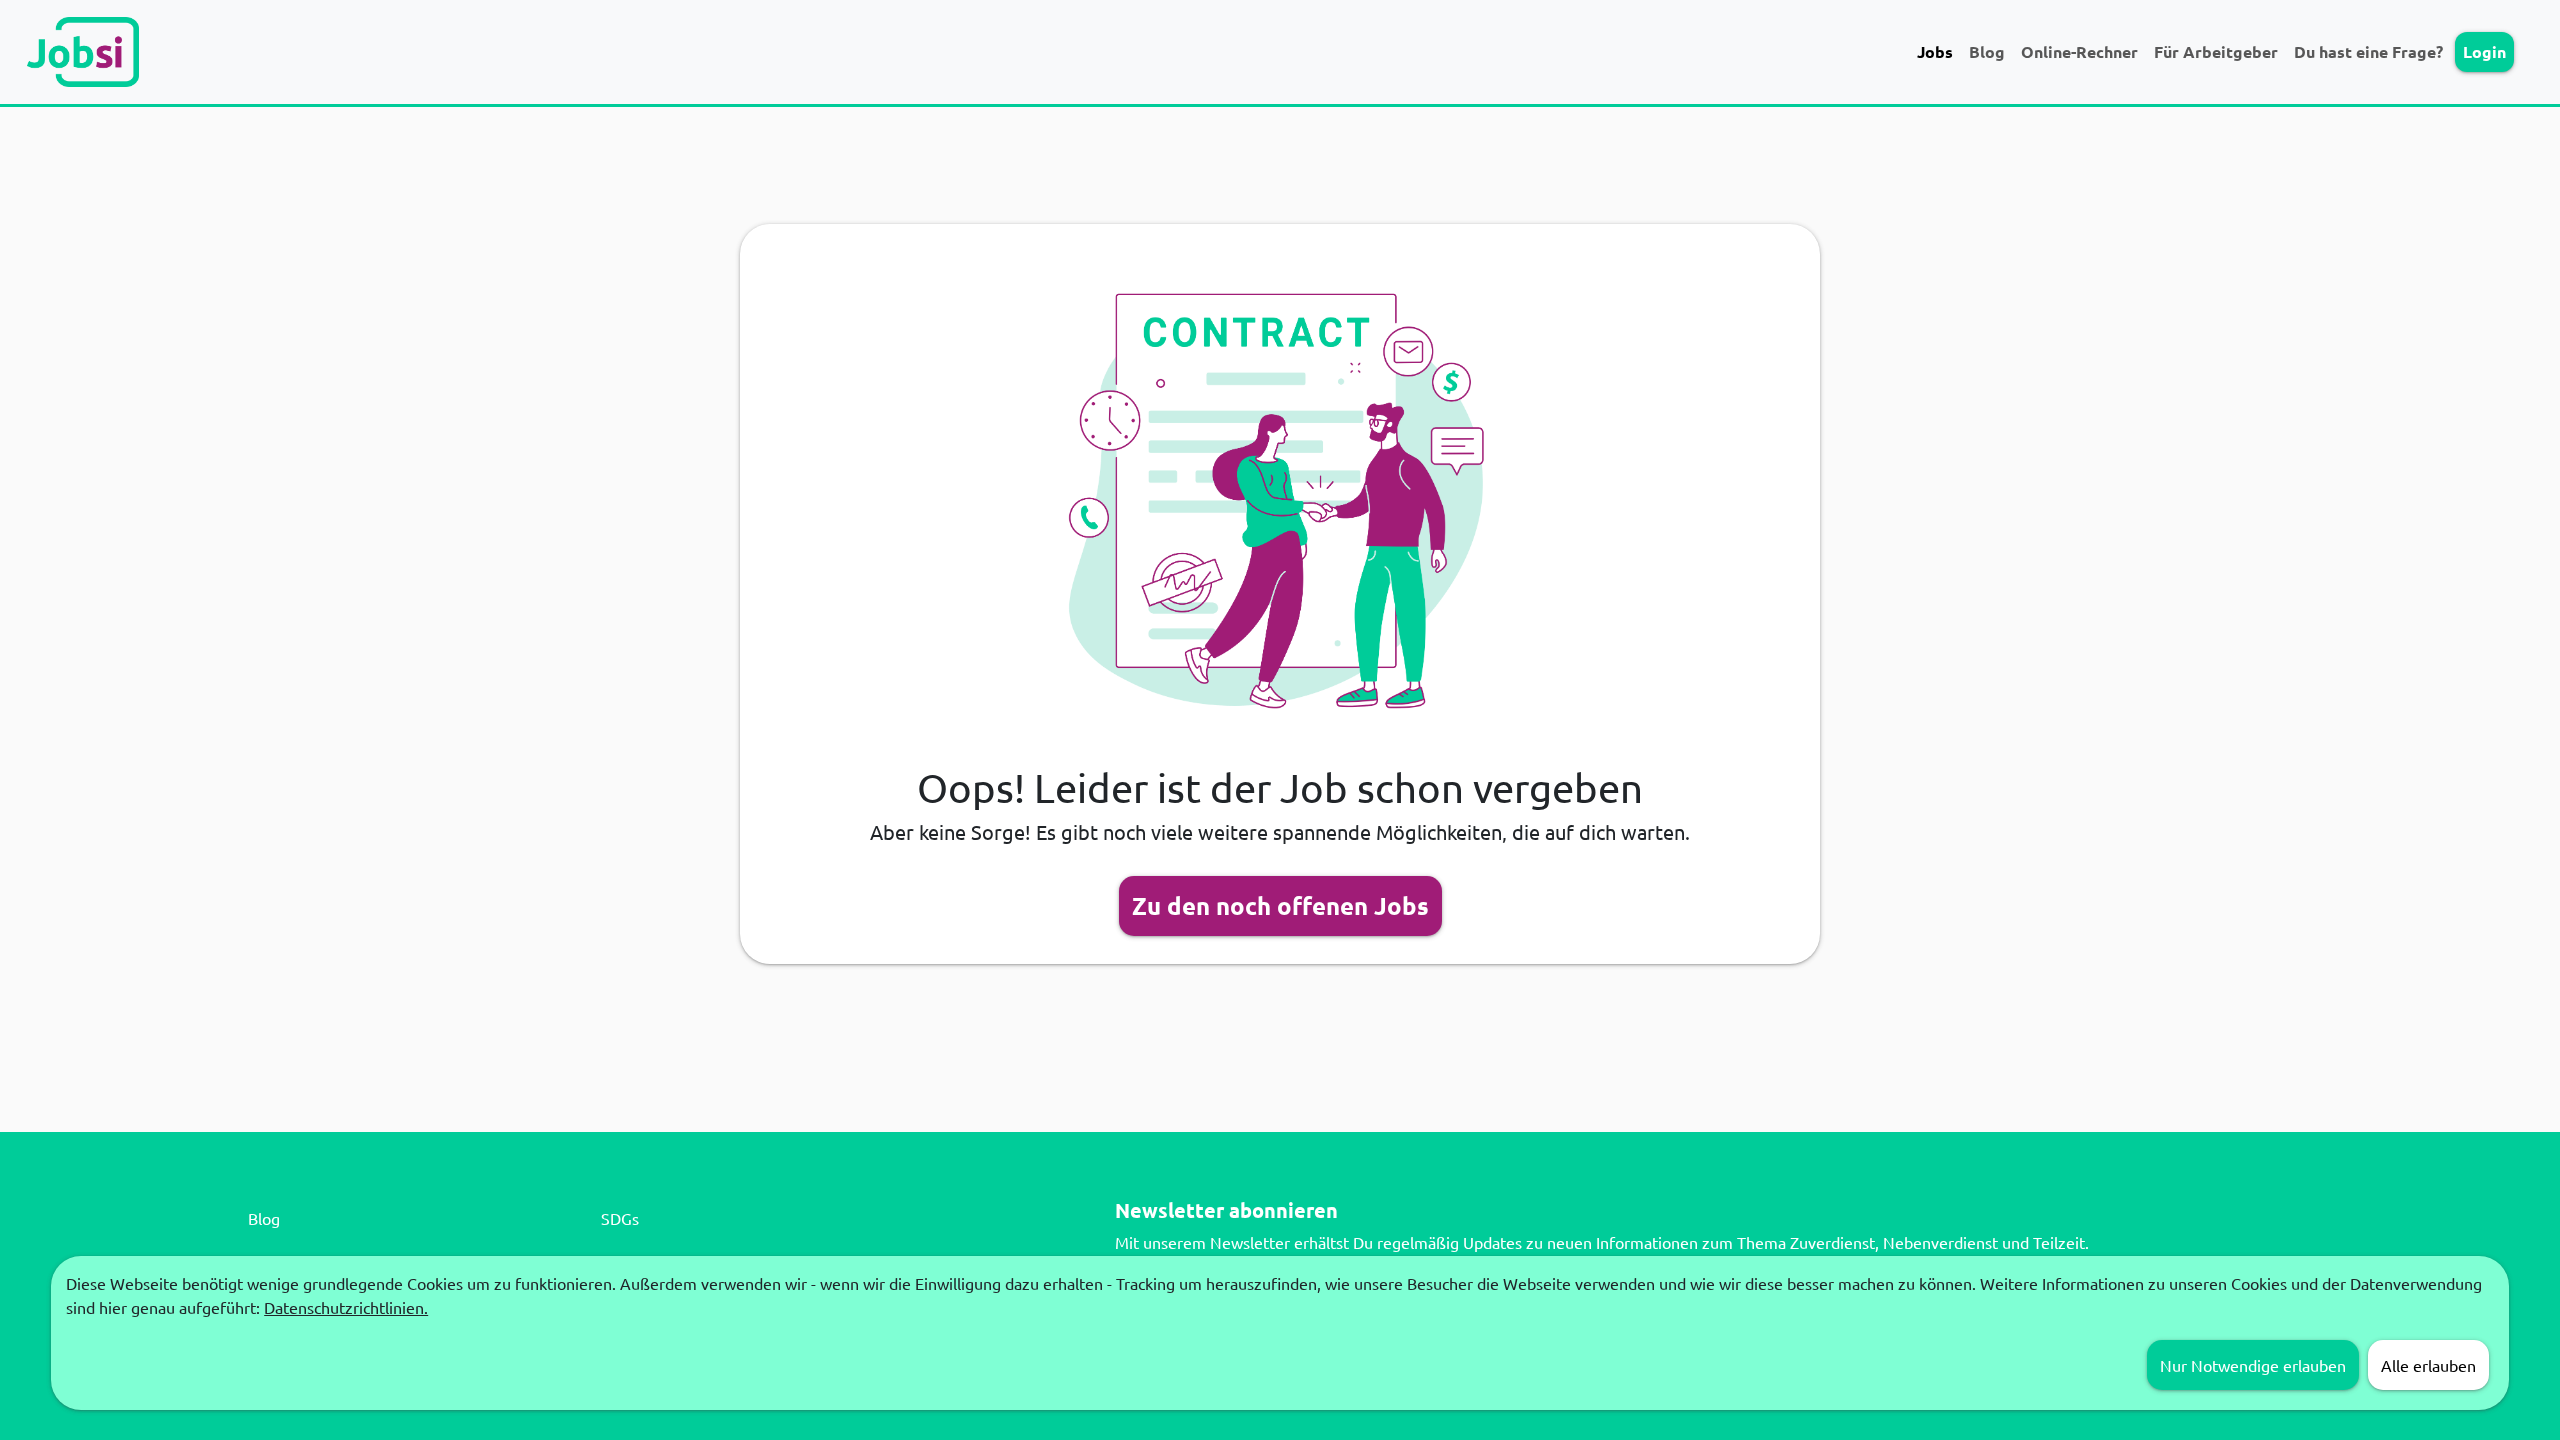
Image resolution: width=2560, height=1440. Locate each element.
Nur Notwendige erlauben (2253, 1365)
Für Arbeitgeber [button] (2216, 51)
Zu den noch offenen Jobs (1280, 905)
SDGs (620, 1218)
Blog (1987, 51)
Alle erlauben (2428, 1365)
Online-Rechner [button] (2079, 51)
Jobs (1935, 51)
